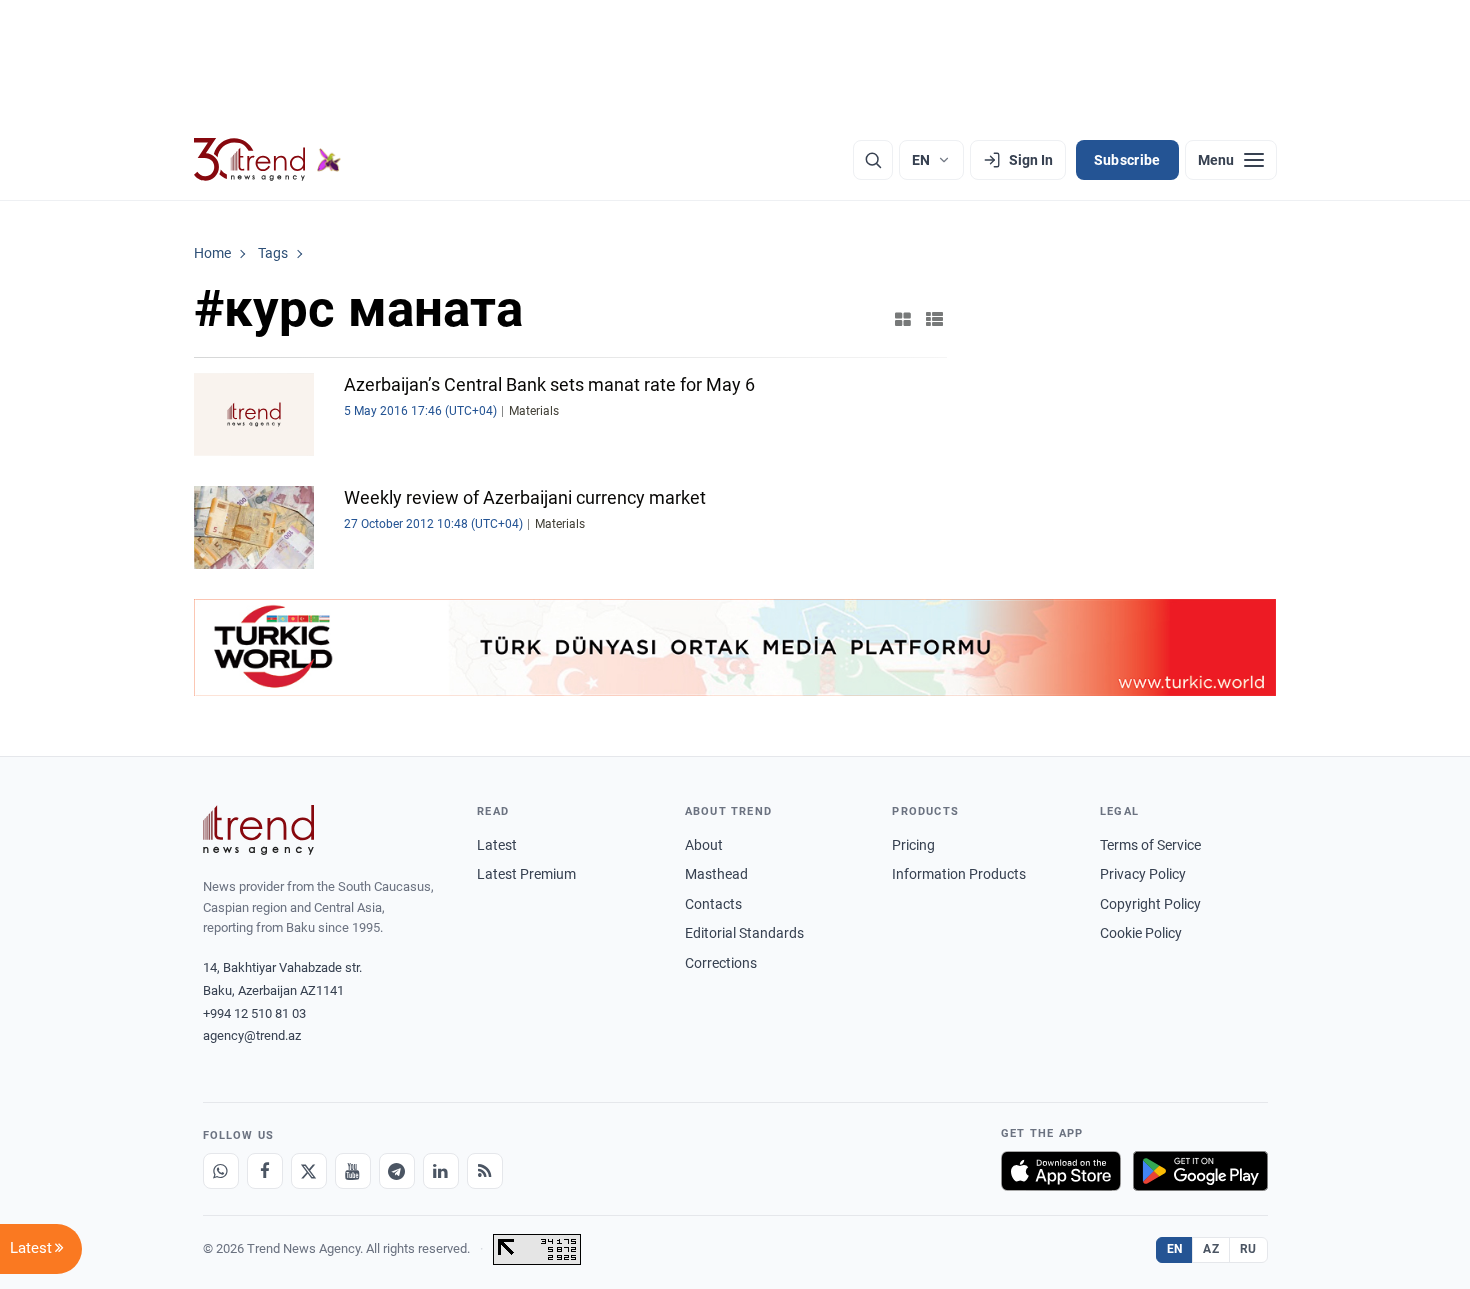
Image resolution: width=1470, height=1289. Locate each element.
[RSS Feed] (485, 1171)
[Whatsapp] (221, 1171)
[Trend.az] (268, 160)
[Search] (873, 160)
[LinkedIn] (441, 1171)
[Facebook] (265, 1171)
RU (1248, 1249)
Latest (497, 845)
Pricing (913, 845)
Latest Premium (526, 874)
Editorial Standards (744, 933)
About (704, 845)
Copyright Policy (1150, 904)
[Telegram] (397, 1171)
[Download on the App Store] (1061, 1171)
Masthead (716, 874)
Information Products (959, 874)
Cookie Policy (1141, 933)
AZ (1211, 1249)
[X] (309, 1171)
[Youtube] (353, 1171)
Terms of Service (1150, 845)
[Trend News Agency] (259, 830)
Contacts (713, 904)
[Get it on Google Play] (1200, 1171)
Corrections (721, 963)
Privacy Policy (1143, 874)
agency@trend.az (252, 1035)
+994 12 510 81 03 (254, 1013)
